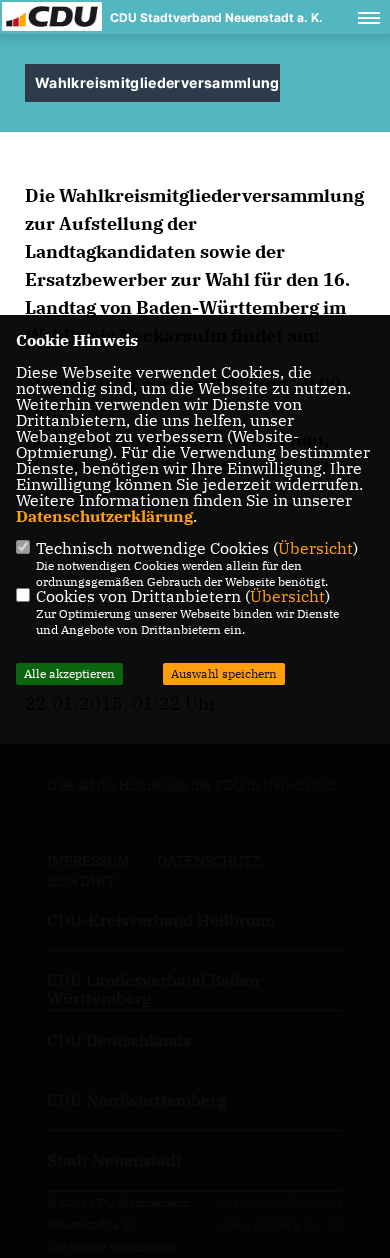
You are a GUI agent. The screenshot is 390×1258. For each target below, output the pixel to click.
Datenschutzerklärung (104, 516)
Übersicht (315, 548)
